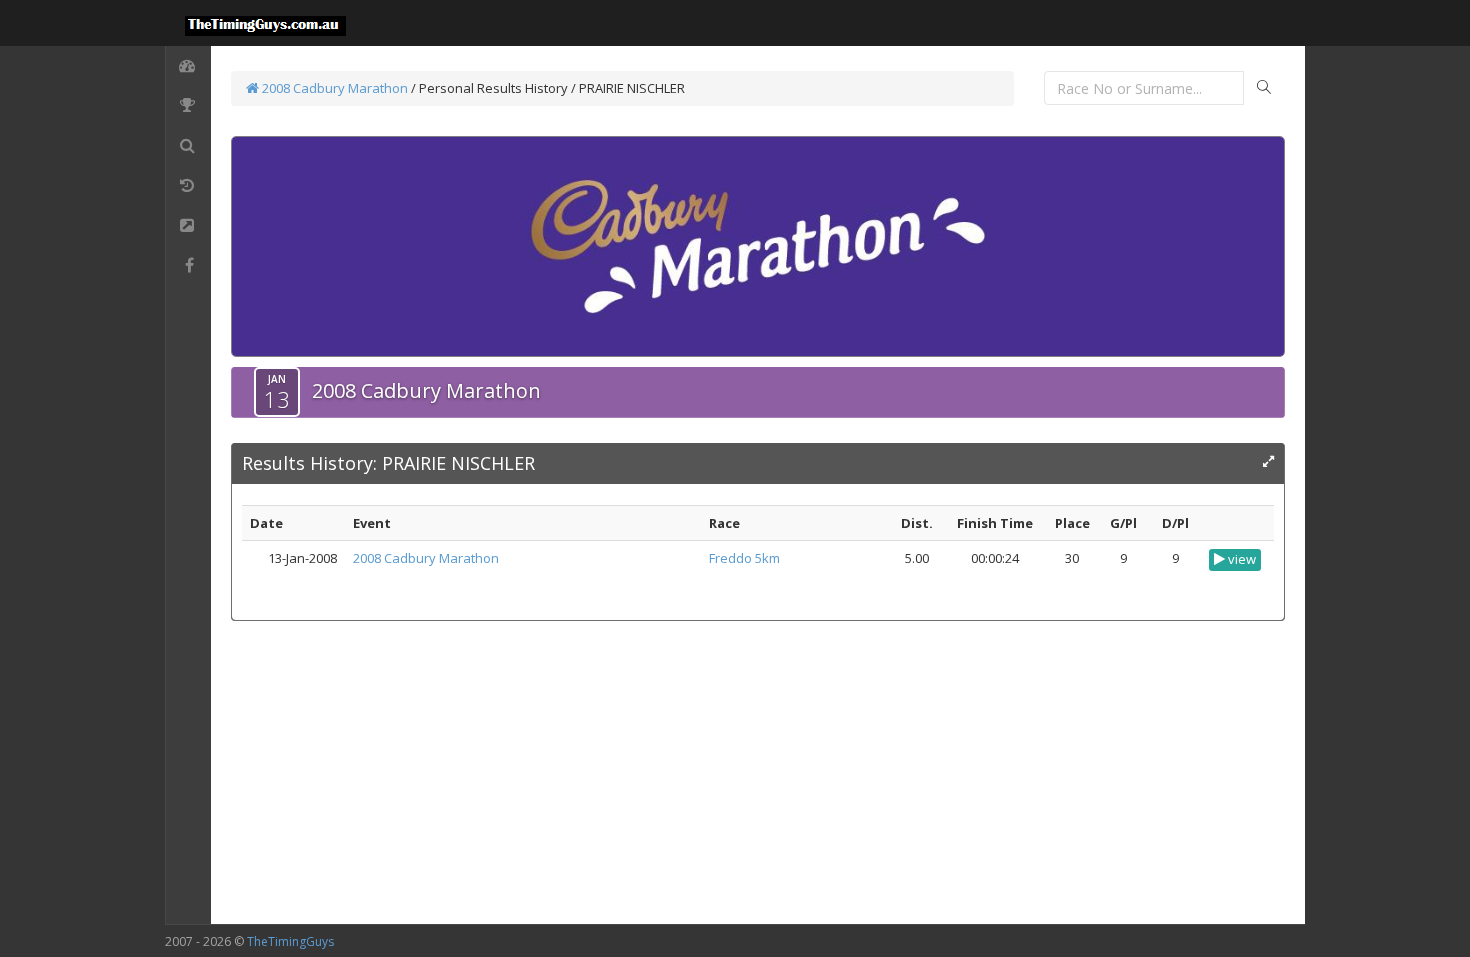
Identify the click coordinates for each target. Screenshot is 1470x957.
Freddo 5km (744, 558)
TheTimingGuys (290, 941)
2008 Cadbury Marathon (333, 88)
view (1240, 559)
